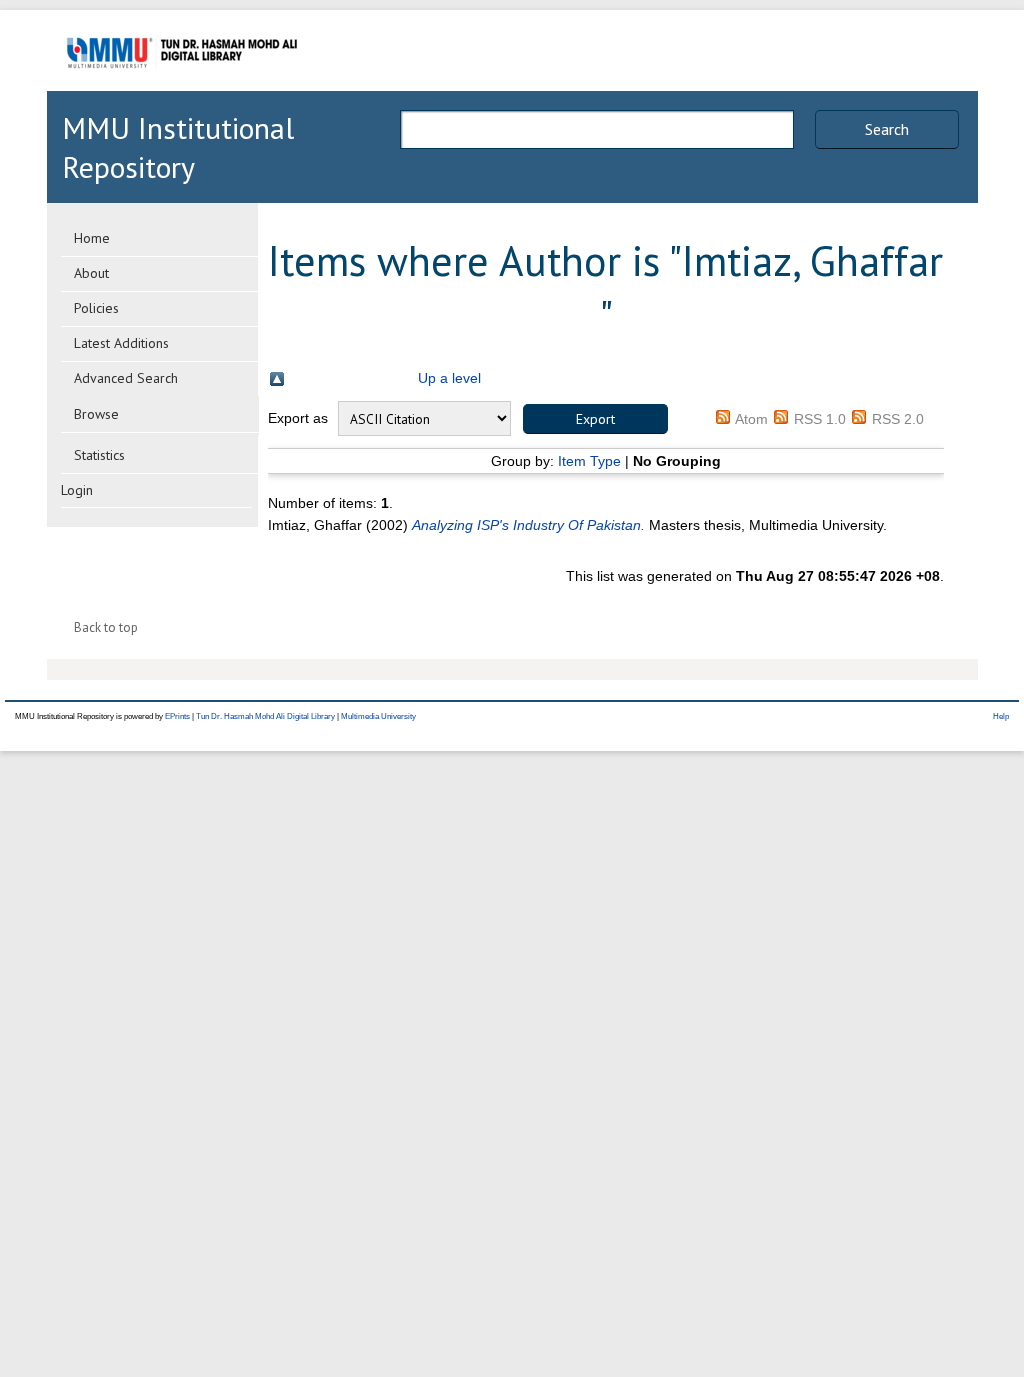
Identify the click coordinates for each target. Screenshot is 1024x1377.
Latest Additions (121, 343)
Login (77, 490)
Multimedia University (378, 716)
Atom (751, 419)
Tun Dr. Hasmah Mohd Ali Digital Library (265, 716)
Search (887, 129)
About (91, 273)
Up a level (449, 378)
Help (1001, 716)
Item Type (589, 461)
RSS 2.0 (898, 419)
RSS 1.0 (820, 419)
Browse (96, 414)
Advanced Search (126, 378)
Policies (96, 308)
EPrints (177, 716)
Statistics (99, 455)
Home (92, 238)
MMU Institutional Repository (178, 147)
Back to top (106, 627)
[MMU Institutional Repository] (182, 87)
